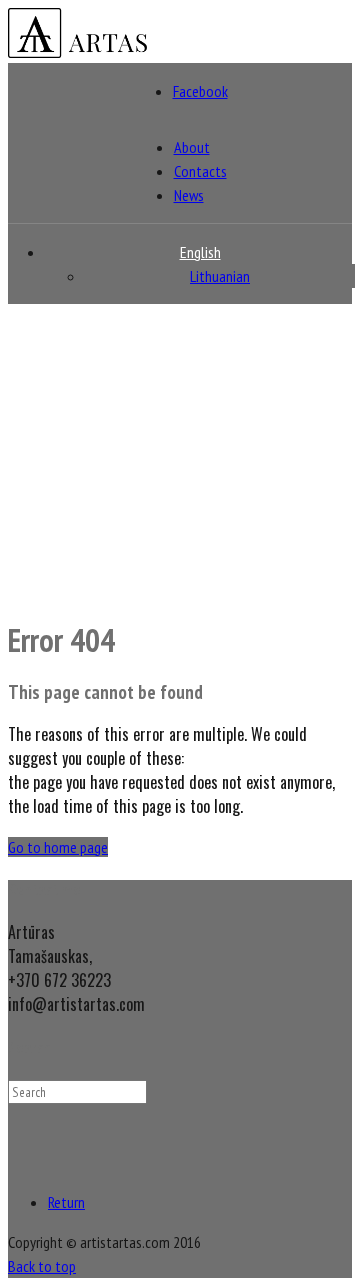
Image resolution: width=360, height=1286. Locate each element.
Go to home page (58, 847)
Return (66, 1202)
